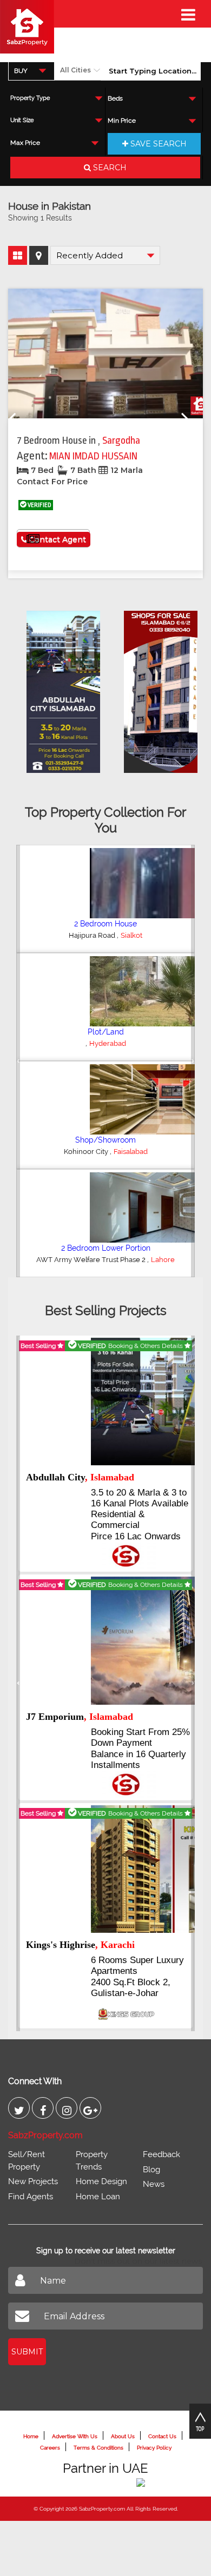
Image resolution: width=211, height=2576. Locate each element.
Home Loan (98, 2197)
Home (31, 2436)
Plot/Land (106, 1032)
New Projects (33, 2181)
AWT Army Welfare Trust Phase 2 (92, 1260)
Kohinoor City (87, 1152)
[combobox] (31, 71)
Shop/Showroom (105, 1140)
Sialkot (131, 935)
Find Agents (31, 2197)
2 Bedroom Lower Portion (106, 1248)
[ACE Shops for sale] (155, 689)
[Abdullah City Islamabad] (58, 689)
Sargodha (121, 441)
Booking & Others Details (146, 1346)
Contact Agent (57, 539)
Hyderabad (108, 1043)
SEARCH (109, 168)
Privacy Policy (154, 2448)
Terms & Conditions (98, 2448)
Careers (50, 2448)
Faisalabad (131, 1152)
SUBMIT (27, 2352)
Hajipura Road (93, 935)
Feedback (161, 2154)
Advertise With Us (75, 2436)
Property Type (30, 98)
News (154, 2184)
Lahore (163, 1260)
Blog (151, 2170)
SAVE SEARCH (157, 144)
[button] (18, 1061)
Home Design (101, 2181)
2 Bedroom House (105, 924)
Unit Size (22, 120)
